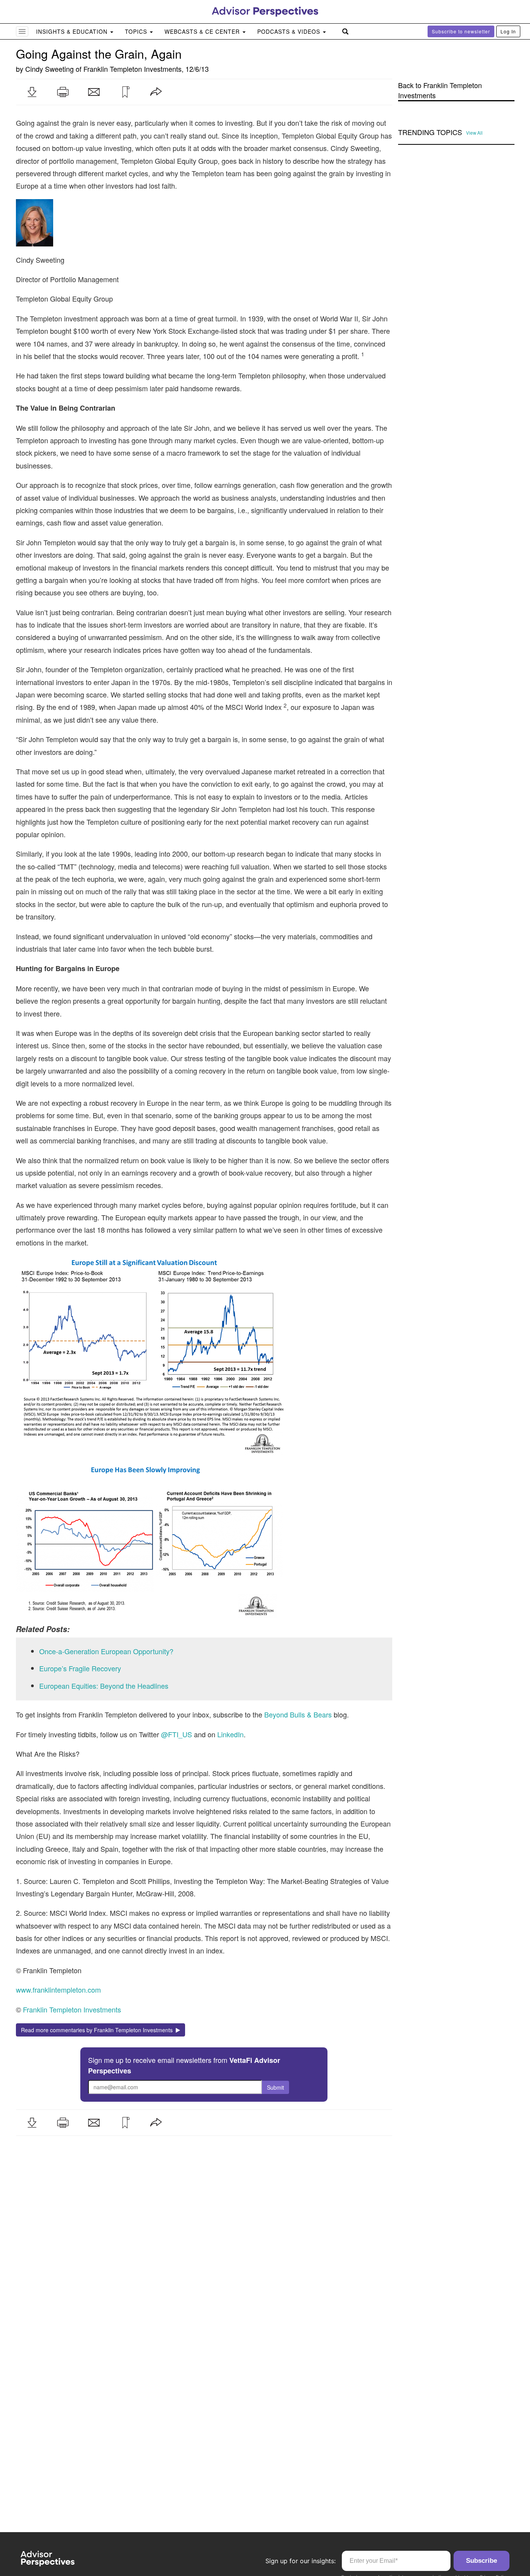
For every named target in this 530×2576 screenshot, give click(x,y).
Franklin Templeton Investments (132, 69)
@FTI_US (178, 1734)
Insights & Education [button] (73, 31)
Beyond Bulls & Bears (298, 1714)
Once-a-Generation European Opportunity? (106, 1651)
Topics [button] (137, 31)
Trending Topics (430, 132)
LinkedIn (230, 1734)
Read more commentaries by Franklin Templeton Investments (98, 2030)
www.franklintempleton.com (58, 1990)
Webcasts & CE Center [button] (203, 31)
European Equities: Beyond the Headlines (104, 1686)
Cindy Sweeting (49, 69)
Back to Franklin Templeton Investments (440, 90)
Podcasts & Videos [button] (290, 31)
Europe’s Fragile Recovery (80, 1668)
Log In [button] (508, 31)
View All (474, 133)
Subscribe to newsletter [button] (461, 31)
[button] (32, 92)
